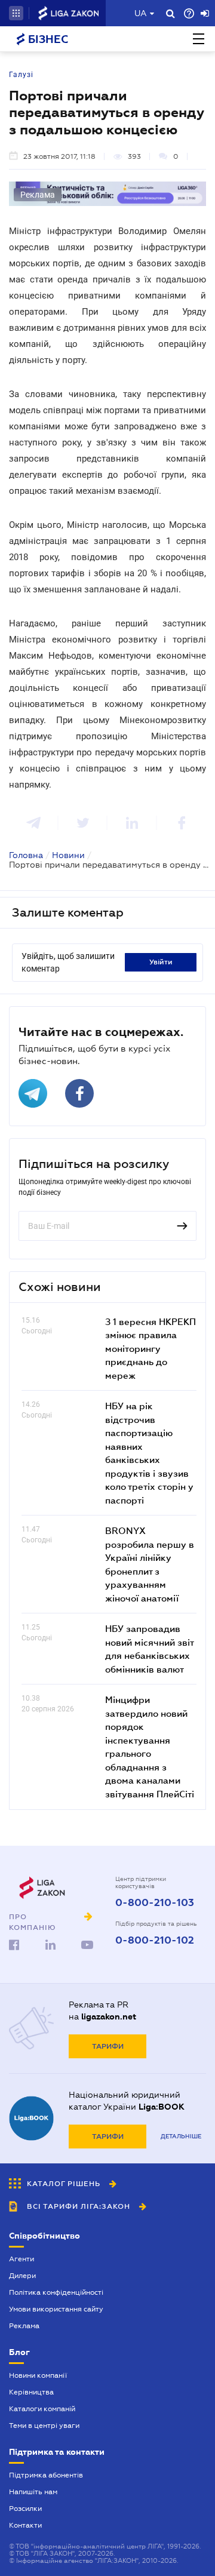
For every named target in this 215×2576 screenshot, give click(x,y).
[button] (16, 13)
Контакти (25, 2525)
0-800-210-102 (155, 1941)
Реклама (24, 2326)
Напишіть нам (33, 2492)
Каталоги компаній (42, 2409)
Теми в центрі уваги (44, 2426)
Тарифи (108, 2046)
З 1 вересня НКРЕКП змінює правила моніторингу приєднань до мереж (150, 1348)
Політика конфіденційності (56, 2292)
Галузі (21, 75)
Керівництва (31, 2392)
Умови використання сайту (56, 2309)
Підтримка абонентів (46, 2475)
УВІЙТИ (161, 962)
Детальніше (181, 2136)
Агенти (21, 2259)
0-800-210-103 (155, 1903)
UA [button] (141, 13)
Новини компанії (38, 2375)
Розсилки (25, 2509)
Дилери (22, 2276)
